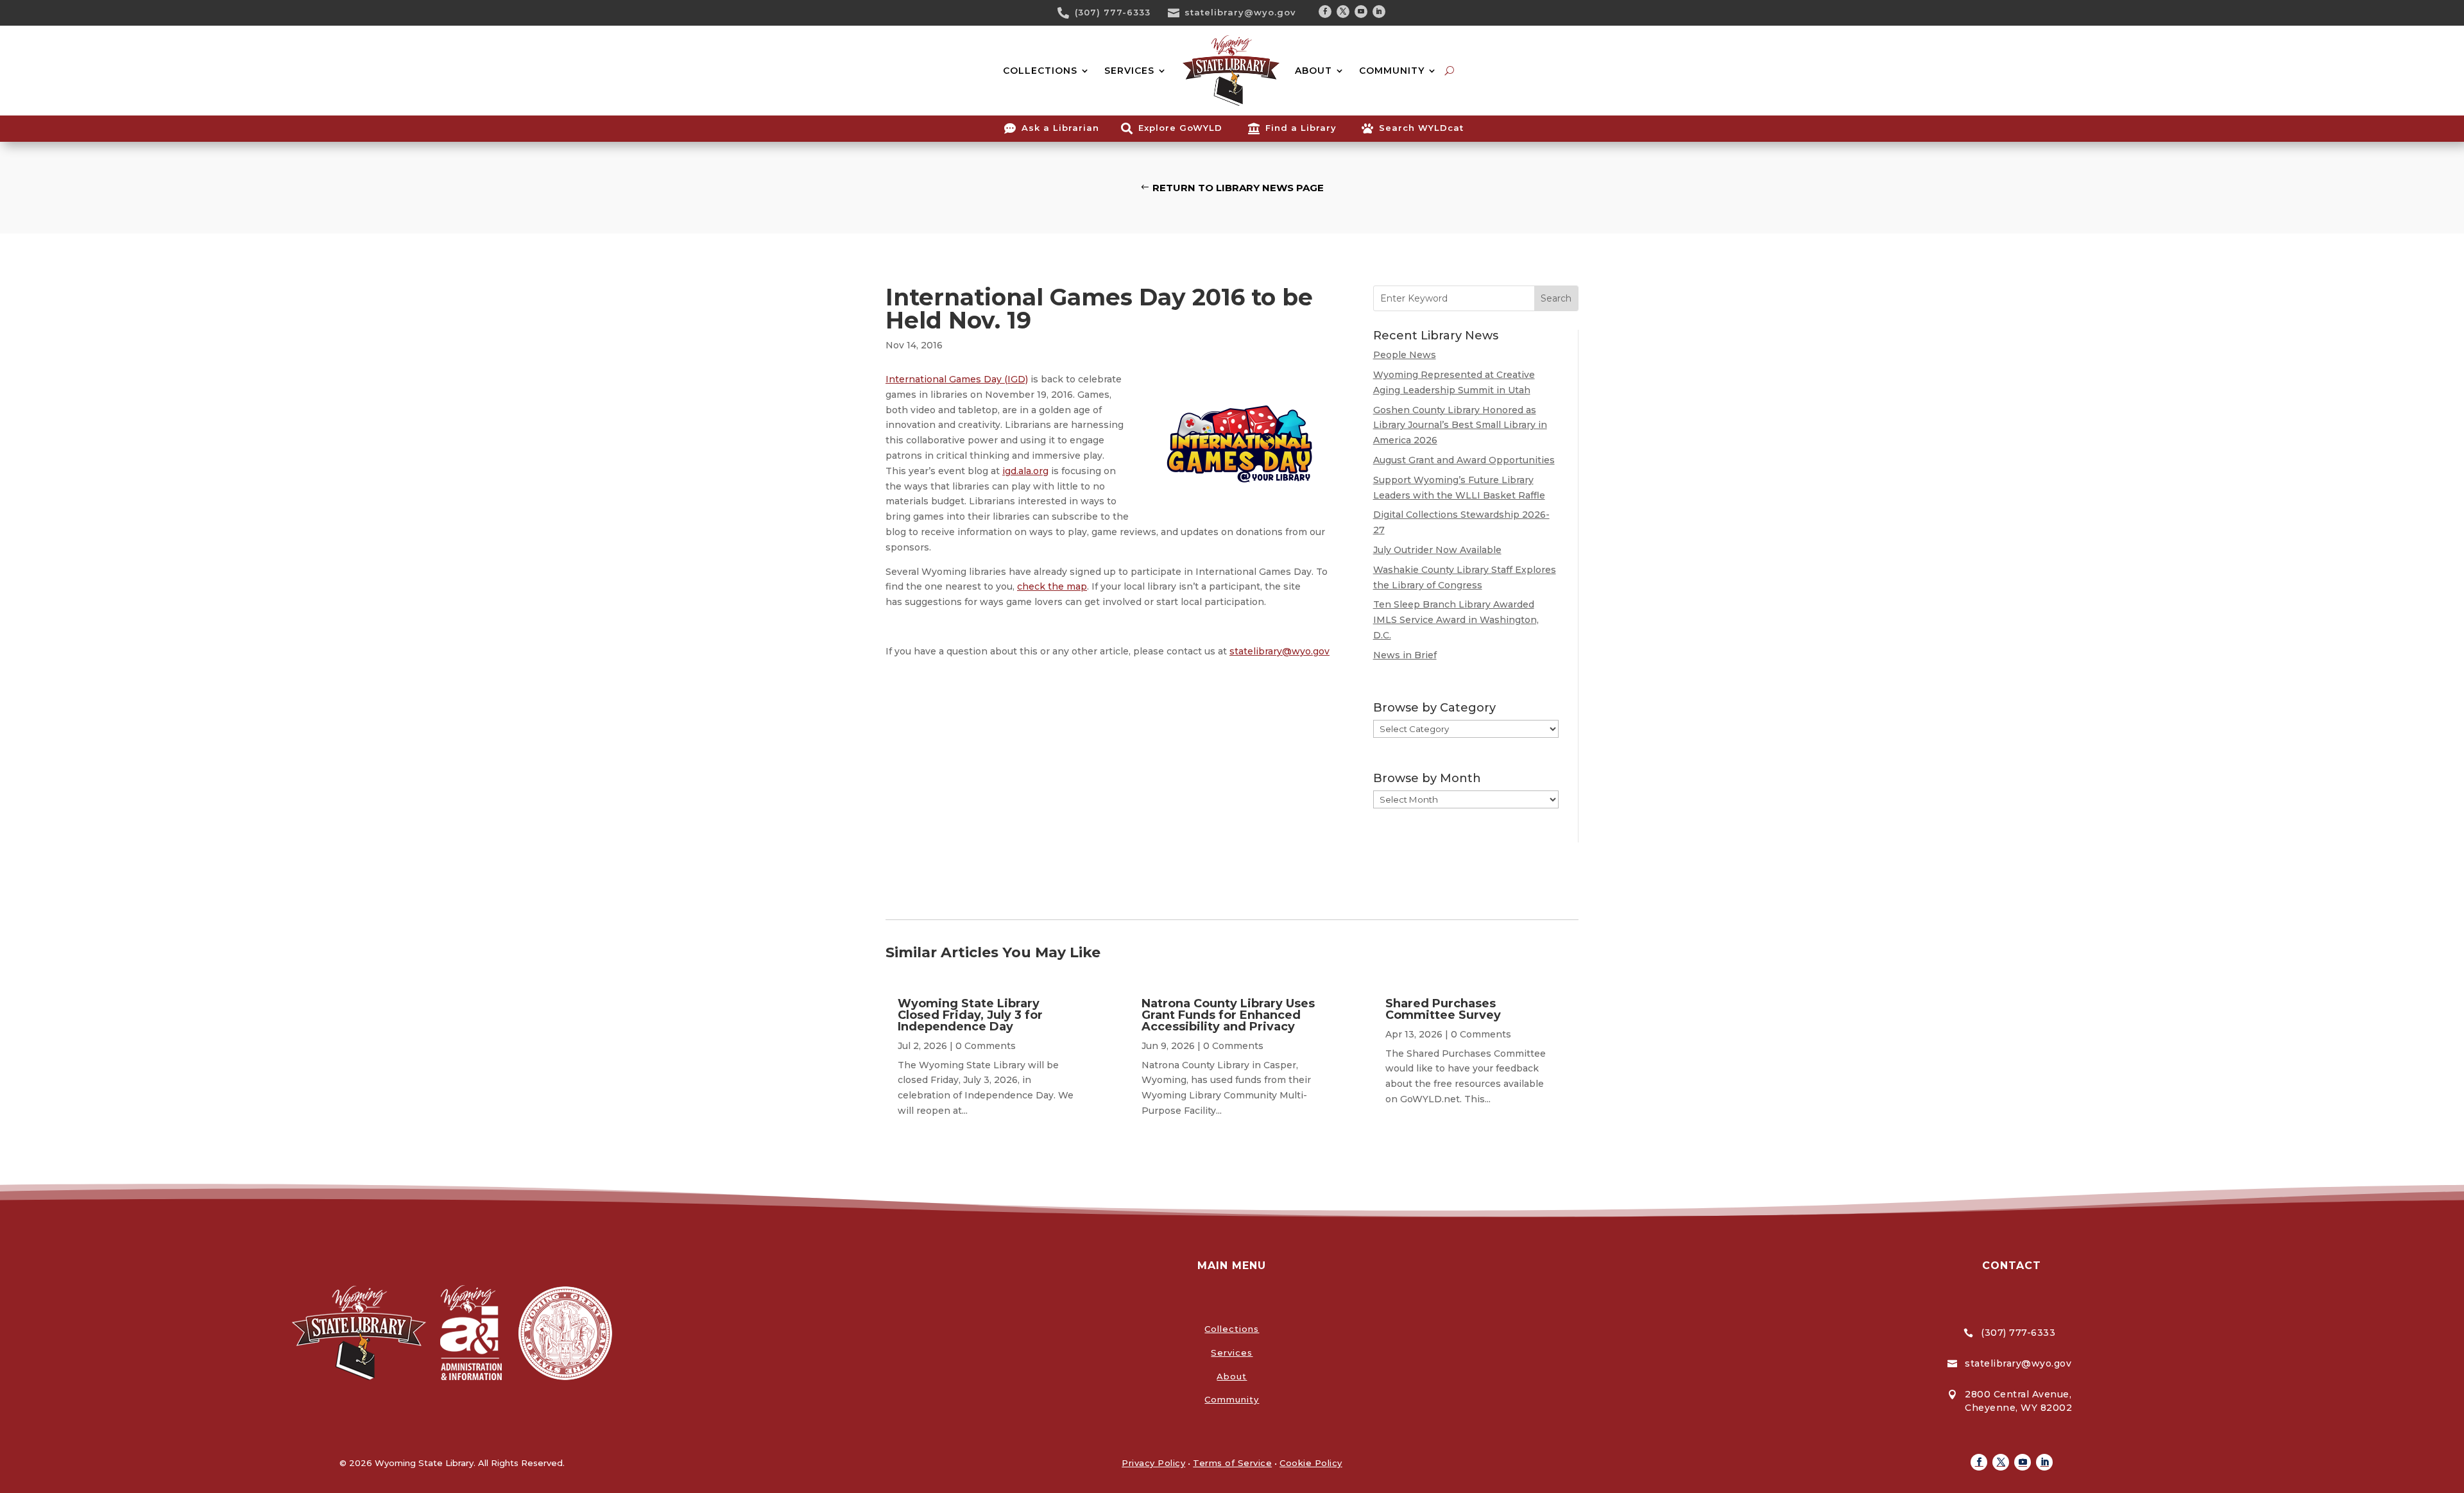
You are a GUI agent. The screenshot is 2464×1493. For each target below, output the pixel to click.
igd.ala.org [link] (1025, 471)
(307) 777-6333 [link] (1113, 12)
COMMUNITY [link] (1392, 71)
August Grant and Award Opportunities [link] (1464, 460)
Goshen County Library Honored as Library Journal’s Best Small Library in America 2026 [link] (1460, 425)
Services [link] (1232, 1352)
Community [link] (1232, 1399)
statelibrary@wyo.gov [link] (1240, 12)
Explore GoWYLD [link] (1180, 128)
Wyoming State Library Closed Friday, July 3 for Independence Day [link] (970, 1015)
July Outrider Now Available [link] (1437, 550)
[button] (1325, 12)
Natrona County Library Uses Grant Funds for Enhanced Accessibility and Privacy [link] (1228, 1015)
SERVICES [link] (1129, 71)
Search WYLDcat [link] (1421, 128)
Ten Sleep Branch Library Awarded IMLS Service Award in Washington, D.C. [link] (1456, 620)
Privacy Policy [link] (1153, 1463)
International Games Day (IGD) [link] (957, 379)
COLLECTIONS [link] (1040, 71)
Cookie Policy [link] (1311, 1463)
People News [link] (1405, 355)
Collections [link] (1232, 1329)
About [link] (1232, 1376)
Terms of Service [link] (1232, 1463)
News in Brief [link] (1405, 655)
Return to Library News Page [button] (1238, 188)
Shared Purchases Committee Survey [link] (1443, 1009)
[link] (1068, 13)
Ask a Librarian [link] (1060, 128)
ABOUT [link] (1313, 71)
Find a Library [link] (1301, 128)
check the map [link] (1052, 586)
